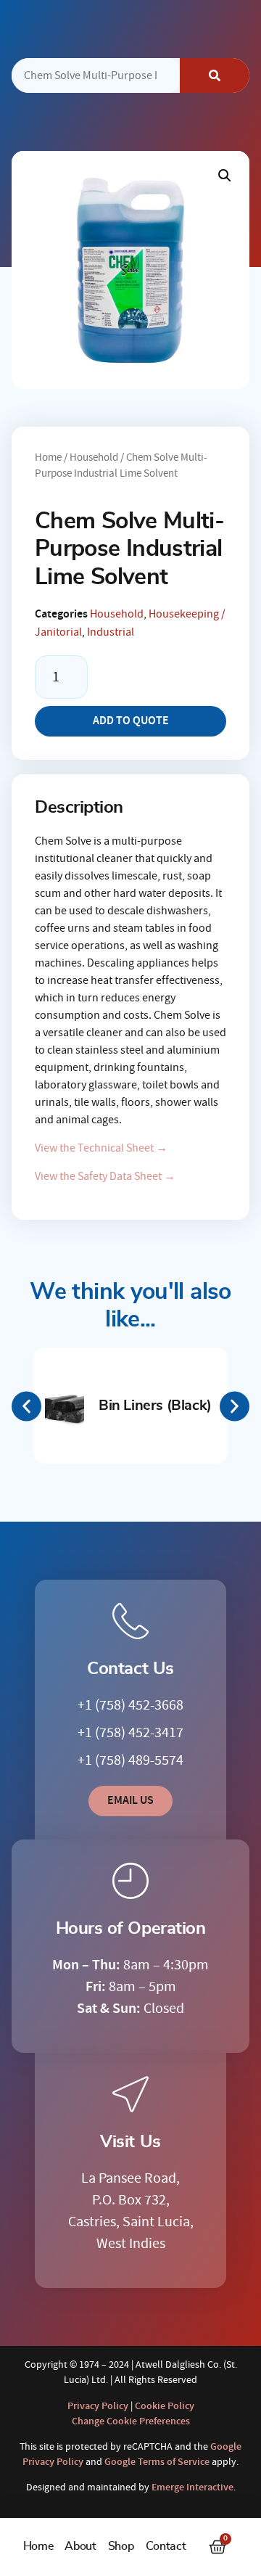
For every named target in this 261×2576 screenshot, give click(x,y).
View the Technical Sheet (101, 1148)
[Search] (215, 75)
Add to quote (131, 721)
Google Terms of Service (157, 2462)
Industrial (111, 632)
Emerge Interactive (192, 2487)
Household (94, 458)
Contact (166, 2546)
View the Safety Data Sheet (105, 1176)
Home (38, 2546)
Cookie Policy (165, 2406)
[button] (225, 176)
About (80, 2546)
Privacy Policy (98, 2406)
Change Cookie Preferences (131, 2421)
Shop (121, 2546)
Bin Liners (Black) (155, 1406)
